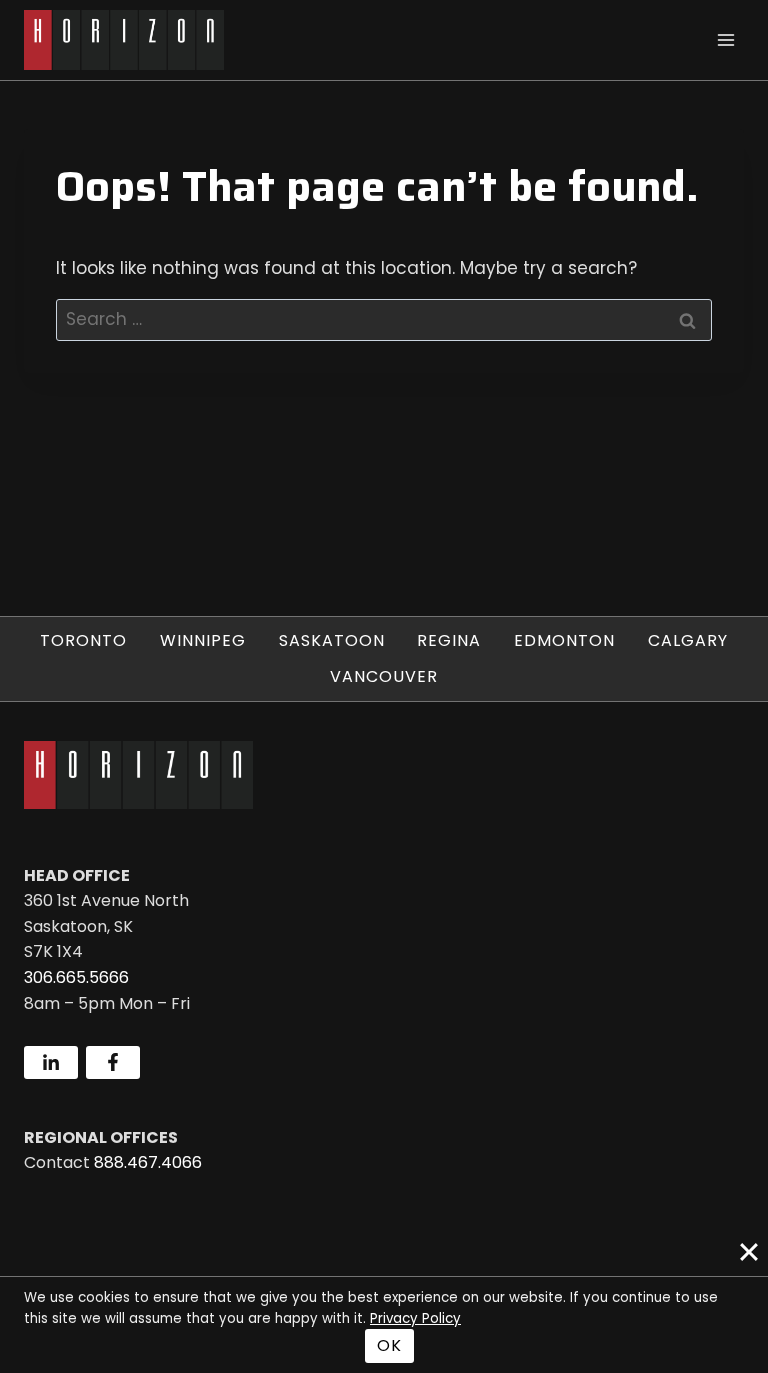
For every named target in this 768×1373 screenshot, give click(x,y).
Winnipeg (203, 640)
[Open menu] (725, 39)
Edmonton (564, 640)
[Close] (749, 1251)
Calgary (688, 640)
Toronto (83, 640)
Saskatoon (332, 640)
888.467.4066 (148, 1162)
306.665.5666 (76, 977)
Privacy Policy (415, 1318)
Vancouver (384, 676)
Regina (449, 640)
